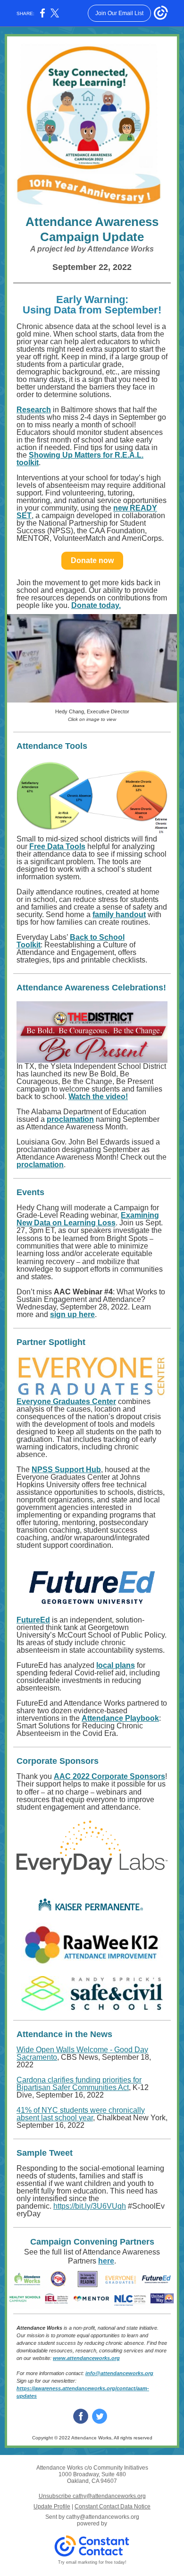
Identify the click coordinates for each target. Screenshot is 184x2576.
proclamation (70, 1119)
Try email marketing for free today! (92, 2562)
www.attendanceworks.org (86, 2358)
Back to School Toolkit (71, 941)
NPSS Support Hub (66, 1470)
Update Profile (52, 2507)
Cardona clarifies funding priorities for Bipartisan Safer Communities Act (79, 2084)
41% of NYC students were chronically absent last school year (81, 2114)
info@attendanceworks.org (119, 2373)
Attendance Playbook (120, 1718)
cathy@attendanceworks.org (103, 2517)
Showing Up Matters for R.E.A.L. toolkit (80, 459)
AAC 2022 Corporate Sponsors (109, 1776)
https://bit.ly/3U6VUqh (90, 2206)
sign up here (72, 1314)
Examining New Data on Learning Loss (88, 1219)
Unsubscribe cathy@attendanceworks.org (92, 2496)
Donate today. (96, 605)
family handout (119, 915)
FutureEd (33, 1620)
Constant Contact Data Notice (113, 2507)
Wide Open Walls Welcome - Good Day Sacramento (82, 2053)
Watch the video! (98, 1097)
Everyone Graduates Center (66, 1401)
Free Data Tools (57, 846)
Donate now (92, 560)
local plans (116, 1665)
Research (34, 410)
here (106, 2261)
